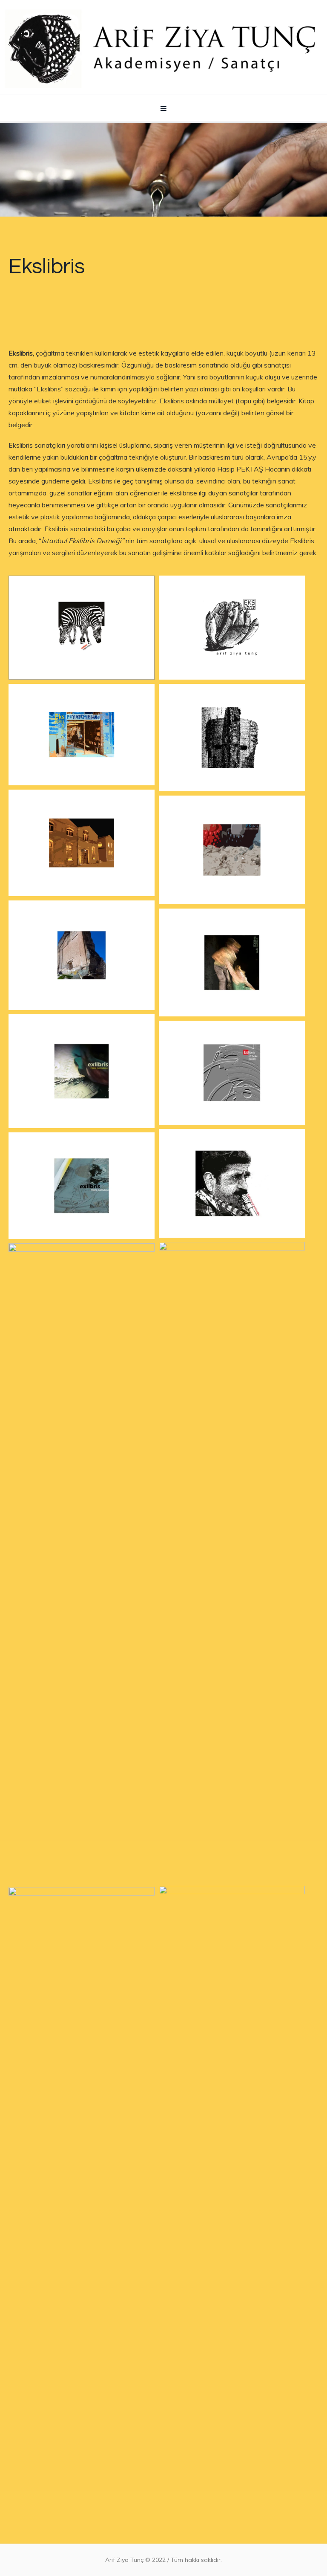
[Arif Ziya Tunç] (163, 47)
